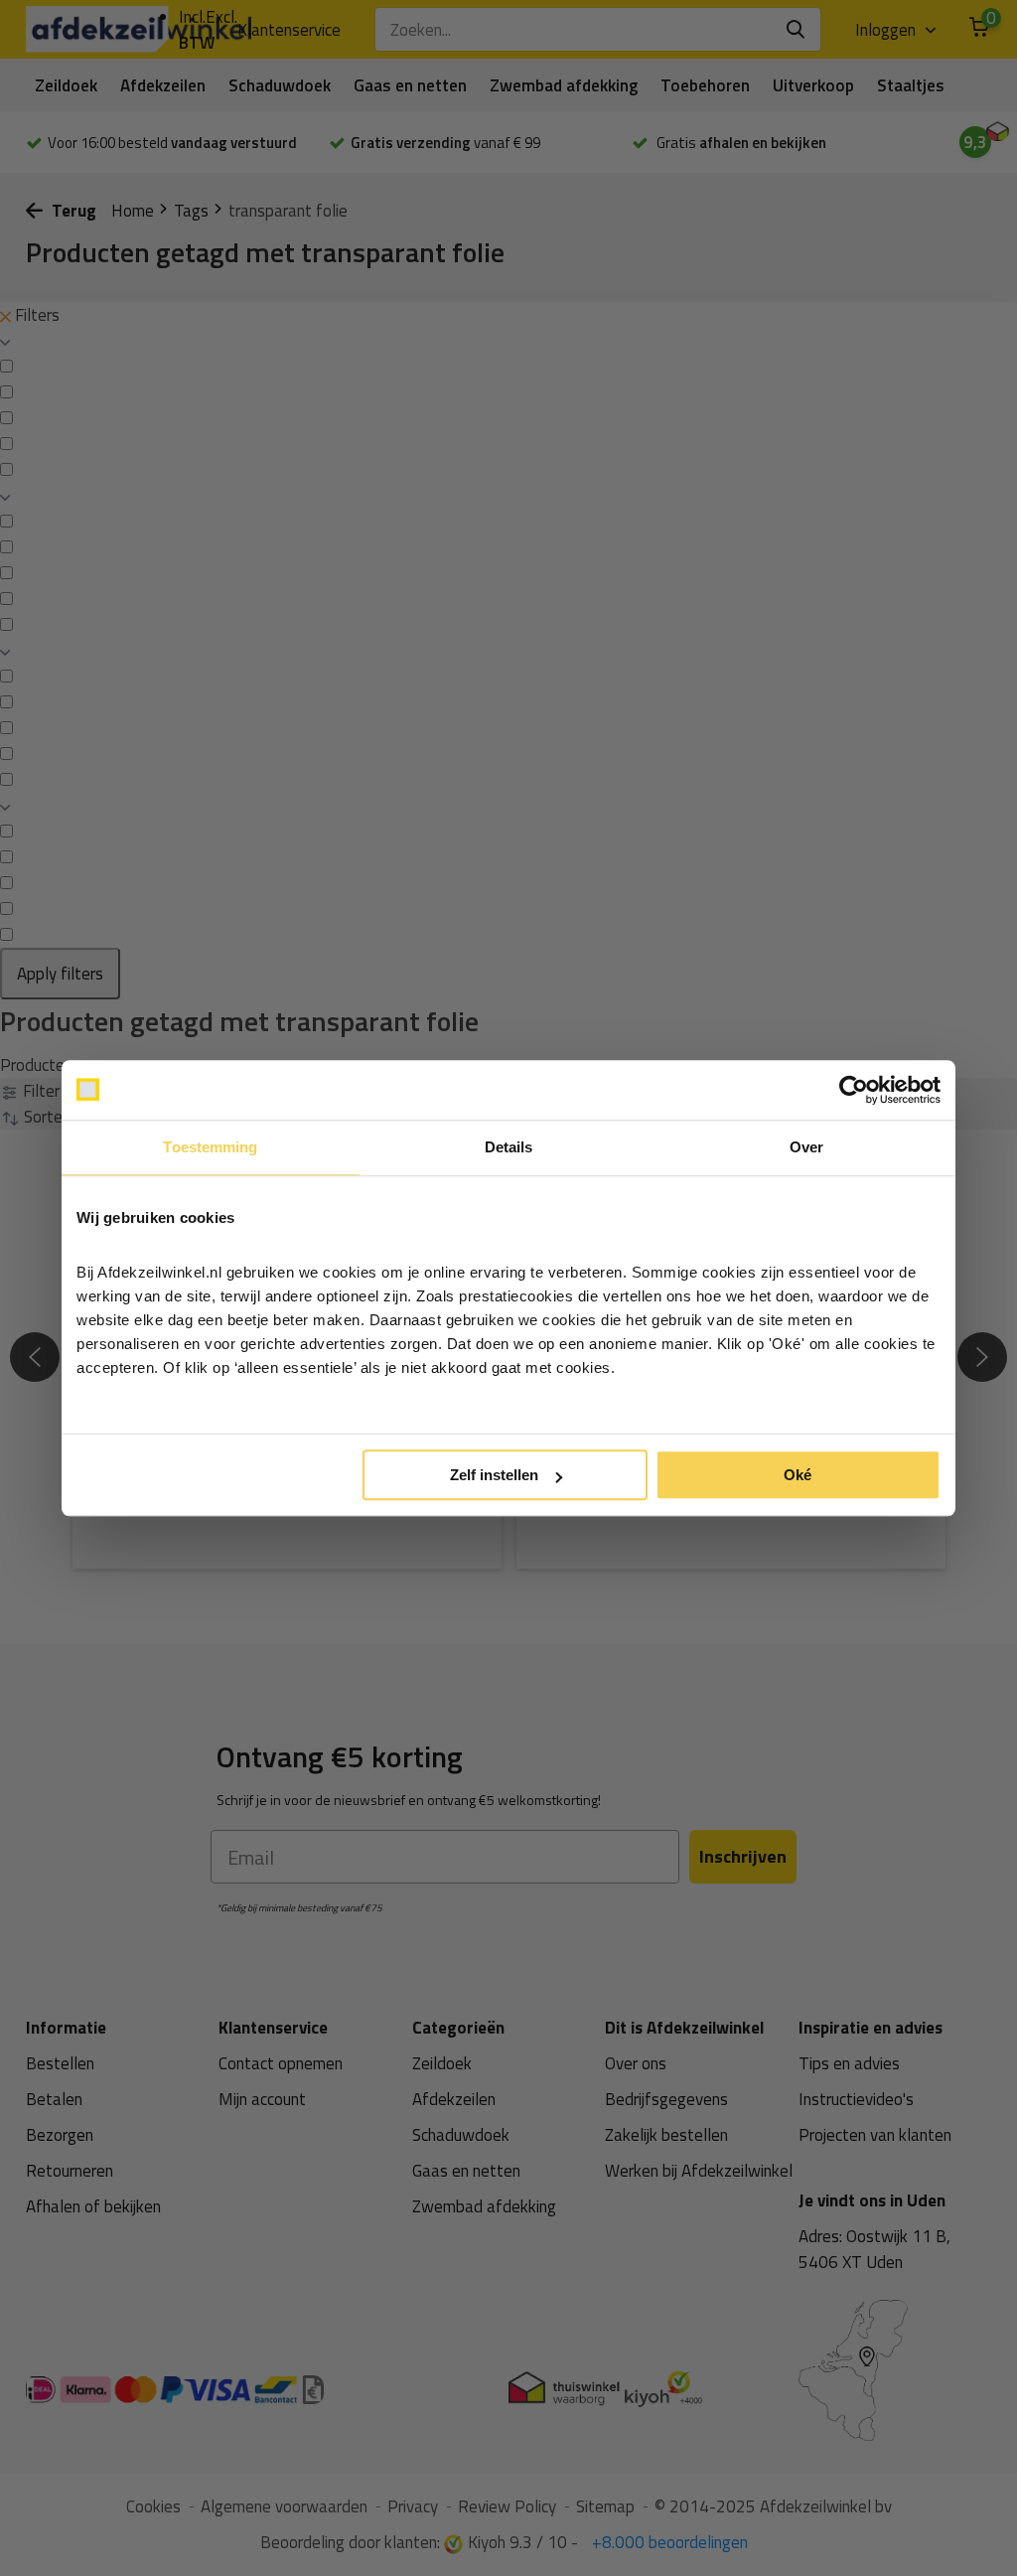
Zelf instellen (494, 1475)
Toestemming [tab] (210, 1147)
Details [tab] (509, 1147)
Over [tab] (806, 1147)
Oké (798, 1475)
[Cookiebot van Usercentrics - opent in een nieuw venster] (854, 1090)
